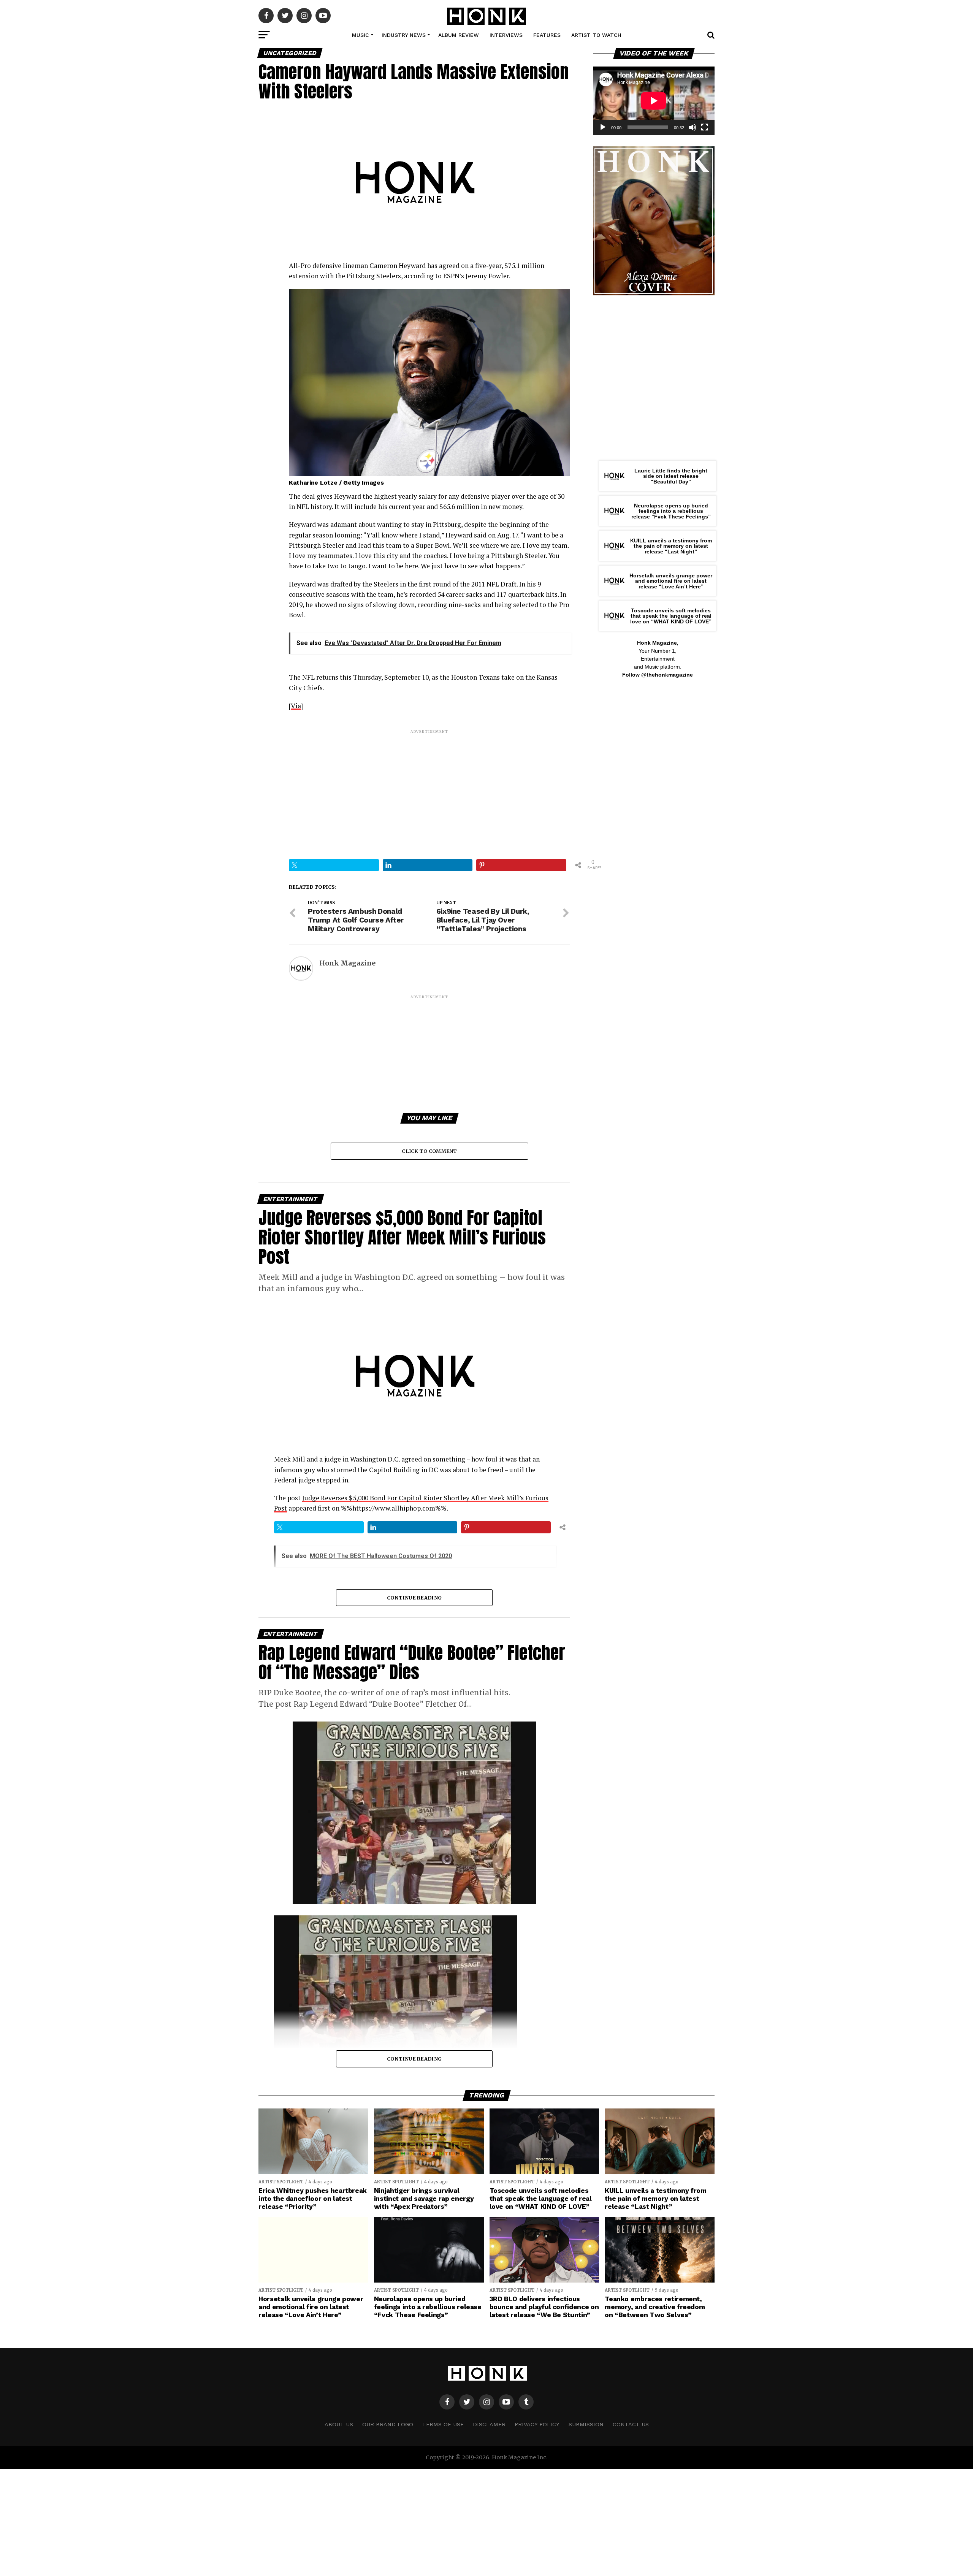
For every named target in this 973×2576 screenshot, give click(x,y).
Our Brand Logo (388, 2424)
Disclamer (489, 2424)
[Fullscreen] (705, 127)
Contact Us (631, 2424)
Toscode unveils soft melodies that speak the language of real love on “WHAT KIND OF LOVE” (671, 616)
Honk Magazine (347, 963)
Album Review (459, 35)
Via (296, 706)
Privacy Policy (537, 2424)
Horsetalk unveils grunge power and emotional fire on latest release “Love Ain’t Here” (671, 581)
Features (547, 35)
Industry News (404, 35)
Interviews (506, 35)
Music (361, 35)
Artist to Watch (596, 35)
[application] (654, 101)
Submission (586, 2424)
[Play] (603, 127)
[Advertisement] (429, 788)
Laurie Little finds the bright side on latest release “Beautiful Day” (671, 476)
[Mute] (693, 127)
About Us (339, 2424)
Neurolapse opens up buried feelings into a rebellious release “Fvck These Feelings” (671, 511)
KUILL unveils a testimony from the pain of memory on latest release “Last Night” (671, 546)
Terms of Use (443, 2424)
